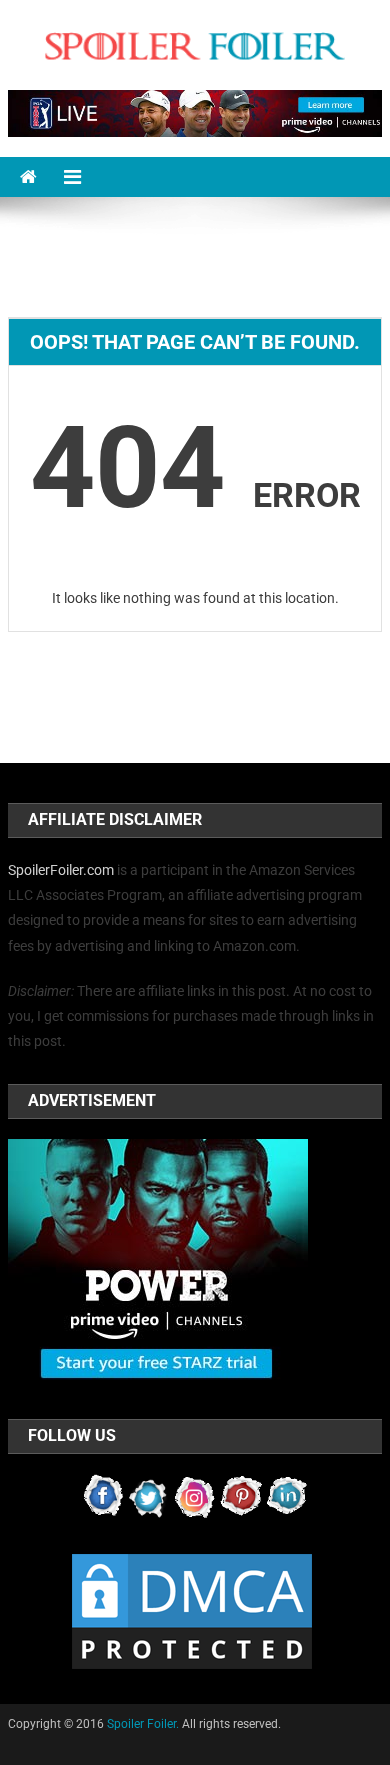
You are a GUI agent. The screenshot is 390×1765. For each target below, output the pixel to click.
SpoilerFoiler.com (61, 870)
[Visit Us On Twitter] (149, 1495)
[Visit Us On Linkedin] (287, 1495)
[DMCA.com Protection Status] (192, 1610)
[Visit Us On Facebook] (103, 1495)
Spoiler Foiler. (143, 1724)
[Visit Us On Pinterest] (241, 1495)
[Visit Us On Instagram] (195, 1495)
